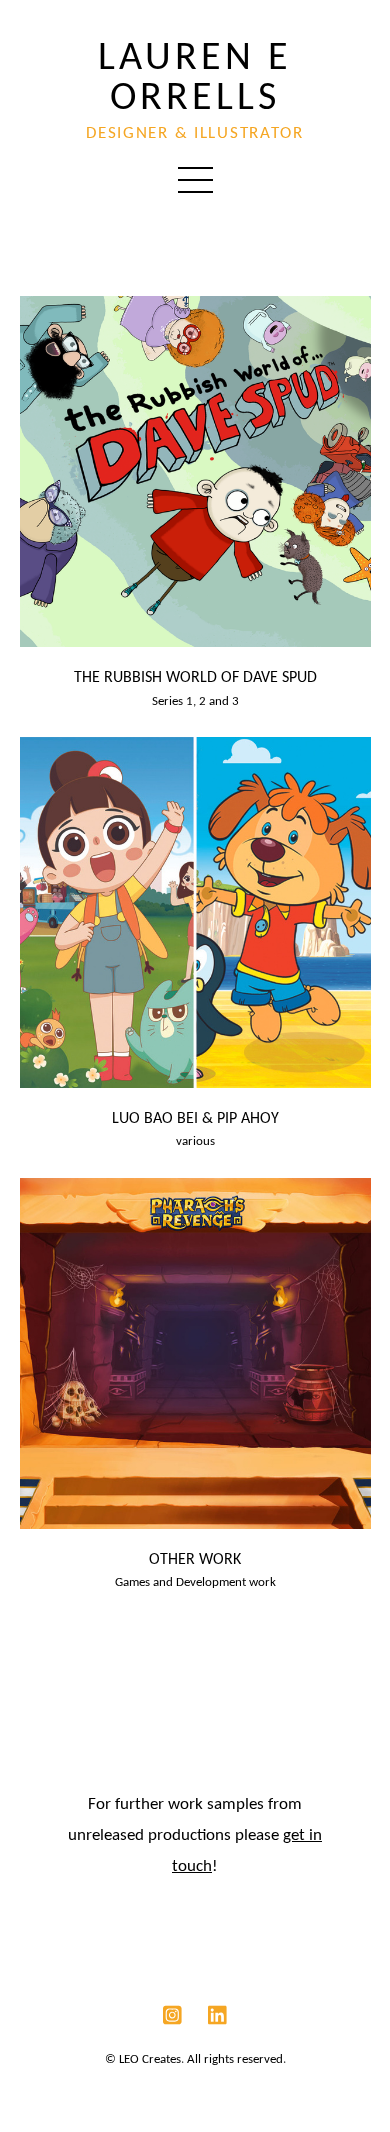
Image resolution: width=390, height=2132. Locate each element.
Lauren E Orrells (195, 79)
